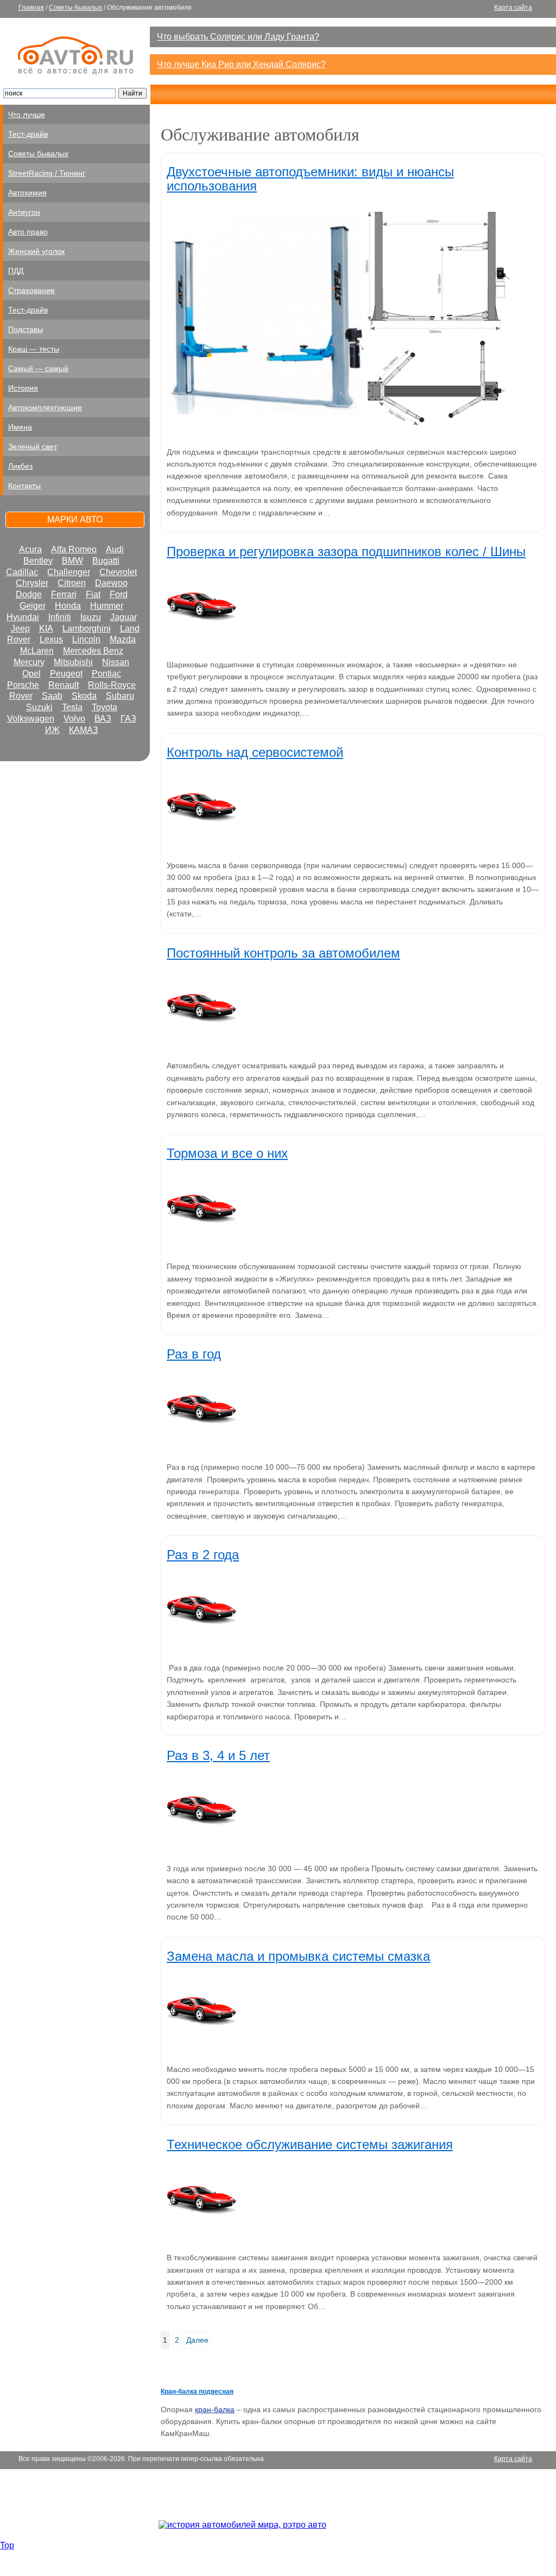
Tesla (72, 707)
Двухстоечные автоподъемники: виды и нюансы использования (310, 178)
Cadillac (22, 572)
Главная (31, 8)
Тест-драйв (28, 134)
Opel (31, 674)
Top (7, 2545)
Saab (52, 696)
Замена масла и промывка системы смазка (298, 1956)
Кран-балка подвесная (197, 2392)
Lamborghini (87, 629)
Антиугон (24, 212)
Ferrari (64, 594)
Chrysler (32, 583)
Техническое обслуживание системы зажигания (310, 2144)
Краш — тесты (34, 349)
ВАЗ (103, 719)
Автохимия (27, 193)
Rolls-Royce (112, 685)
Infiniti (60, 617)
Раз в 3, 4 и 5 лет (218, 1755)
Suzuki (39, 707)
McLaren (37, 651)
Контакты (24, 486)
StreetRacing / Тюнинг (47, 173)
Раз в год (194, 1354)
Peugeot (66, 674)
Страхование (31, 290)
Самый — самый (38, 368)
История (23, 388)
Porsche (23, 685)
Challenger (69, 572)
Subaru (120, 696)
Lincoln (86, 639)
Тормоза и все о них (227, 1153)
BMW (72, 561)
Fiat (93, 594)
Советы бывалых (75, 8)
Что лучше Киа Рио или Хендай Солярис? (241, 64)
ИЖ (52, 730)
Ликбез (20, 466)
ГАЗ (128, 719)
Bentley (38, 561)
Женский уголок (36, 251)
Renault (64, 685)
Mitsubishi (73, 662)
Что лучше (27, 114)
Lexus (51, 639)
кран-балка (215, 2409)
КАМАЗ (84, 730)
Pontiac (106, 674)
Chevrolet (118, 572)
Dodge (29, 594)
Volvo (74, 719)
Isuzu (91, 617)
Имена (20, 427)
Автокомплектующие (45, 407)
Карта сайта (513, 8)
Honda (68, 606)
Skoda (84, 696)
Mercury (29, 662)
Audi (115, 549)
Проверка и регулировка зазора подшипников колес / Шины (346, 551)
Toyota (105, 707)
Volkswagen (31, 719)
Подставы (26, 329)
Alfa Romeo (74, 549)
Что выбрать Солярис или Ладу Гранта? (238, 37)
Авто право (28, 232)
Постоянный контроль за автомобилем (283, 953)
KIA (46, 629)
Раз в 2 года (203, 1555)
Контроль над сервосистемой (255, 752)
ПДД (16, 271)
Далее (197, 2340)
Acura (30, 549)
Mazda (123, 639)
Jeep (20, 629)
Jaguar (124, 617)
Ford (119, 594)
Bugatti (106, 561)
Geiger (33, 606)
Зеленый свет (33, 447)
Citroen (72, 583)
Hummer (107, 606)
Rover (21, 696)
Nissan (116, 662)
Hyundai (23, 617)
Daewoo (111, 583)
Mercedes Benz (93, 651)
